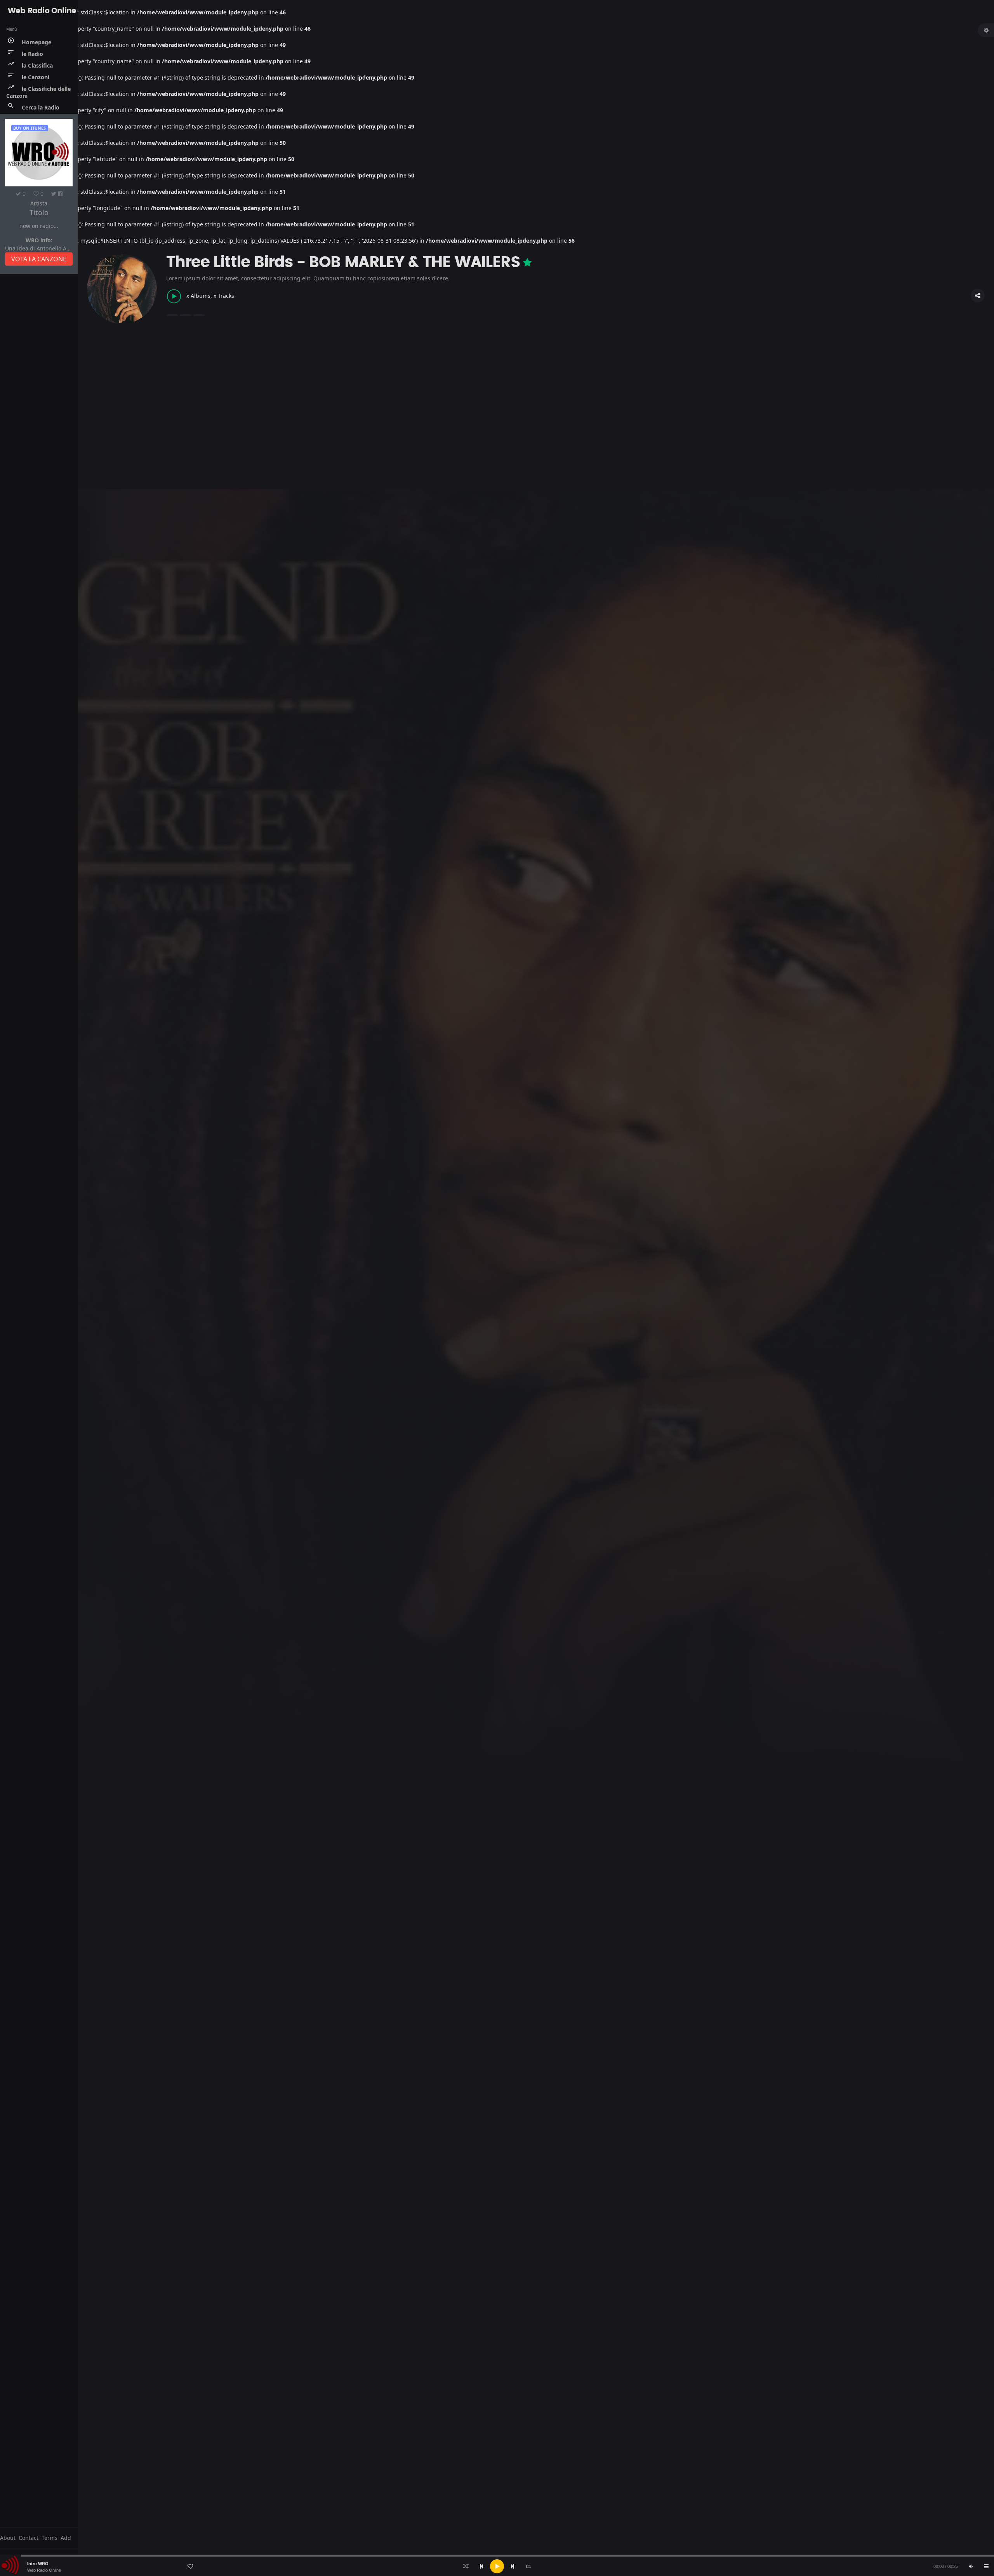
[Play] (497, 2566)
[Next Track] (513, 2566)
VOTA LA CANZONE (39, 259)
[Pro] (527, 262)
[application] (497, 2566)
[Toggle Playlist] (986, 2566)
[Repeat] (528, 2566)
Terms (50, 2538)
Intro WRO (38, 2564)
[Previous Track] (481, 2566)
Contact (29, 2538)
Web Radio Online (44, 2570)
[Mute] (971, 2566)
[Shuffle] (466, 2566)
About (8, 2538)
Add (66, 2538)
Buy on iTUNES (30, 128)
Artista (39, 203)
